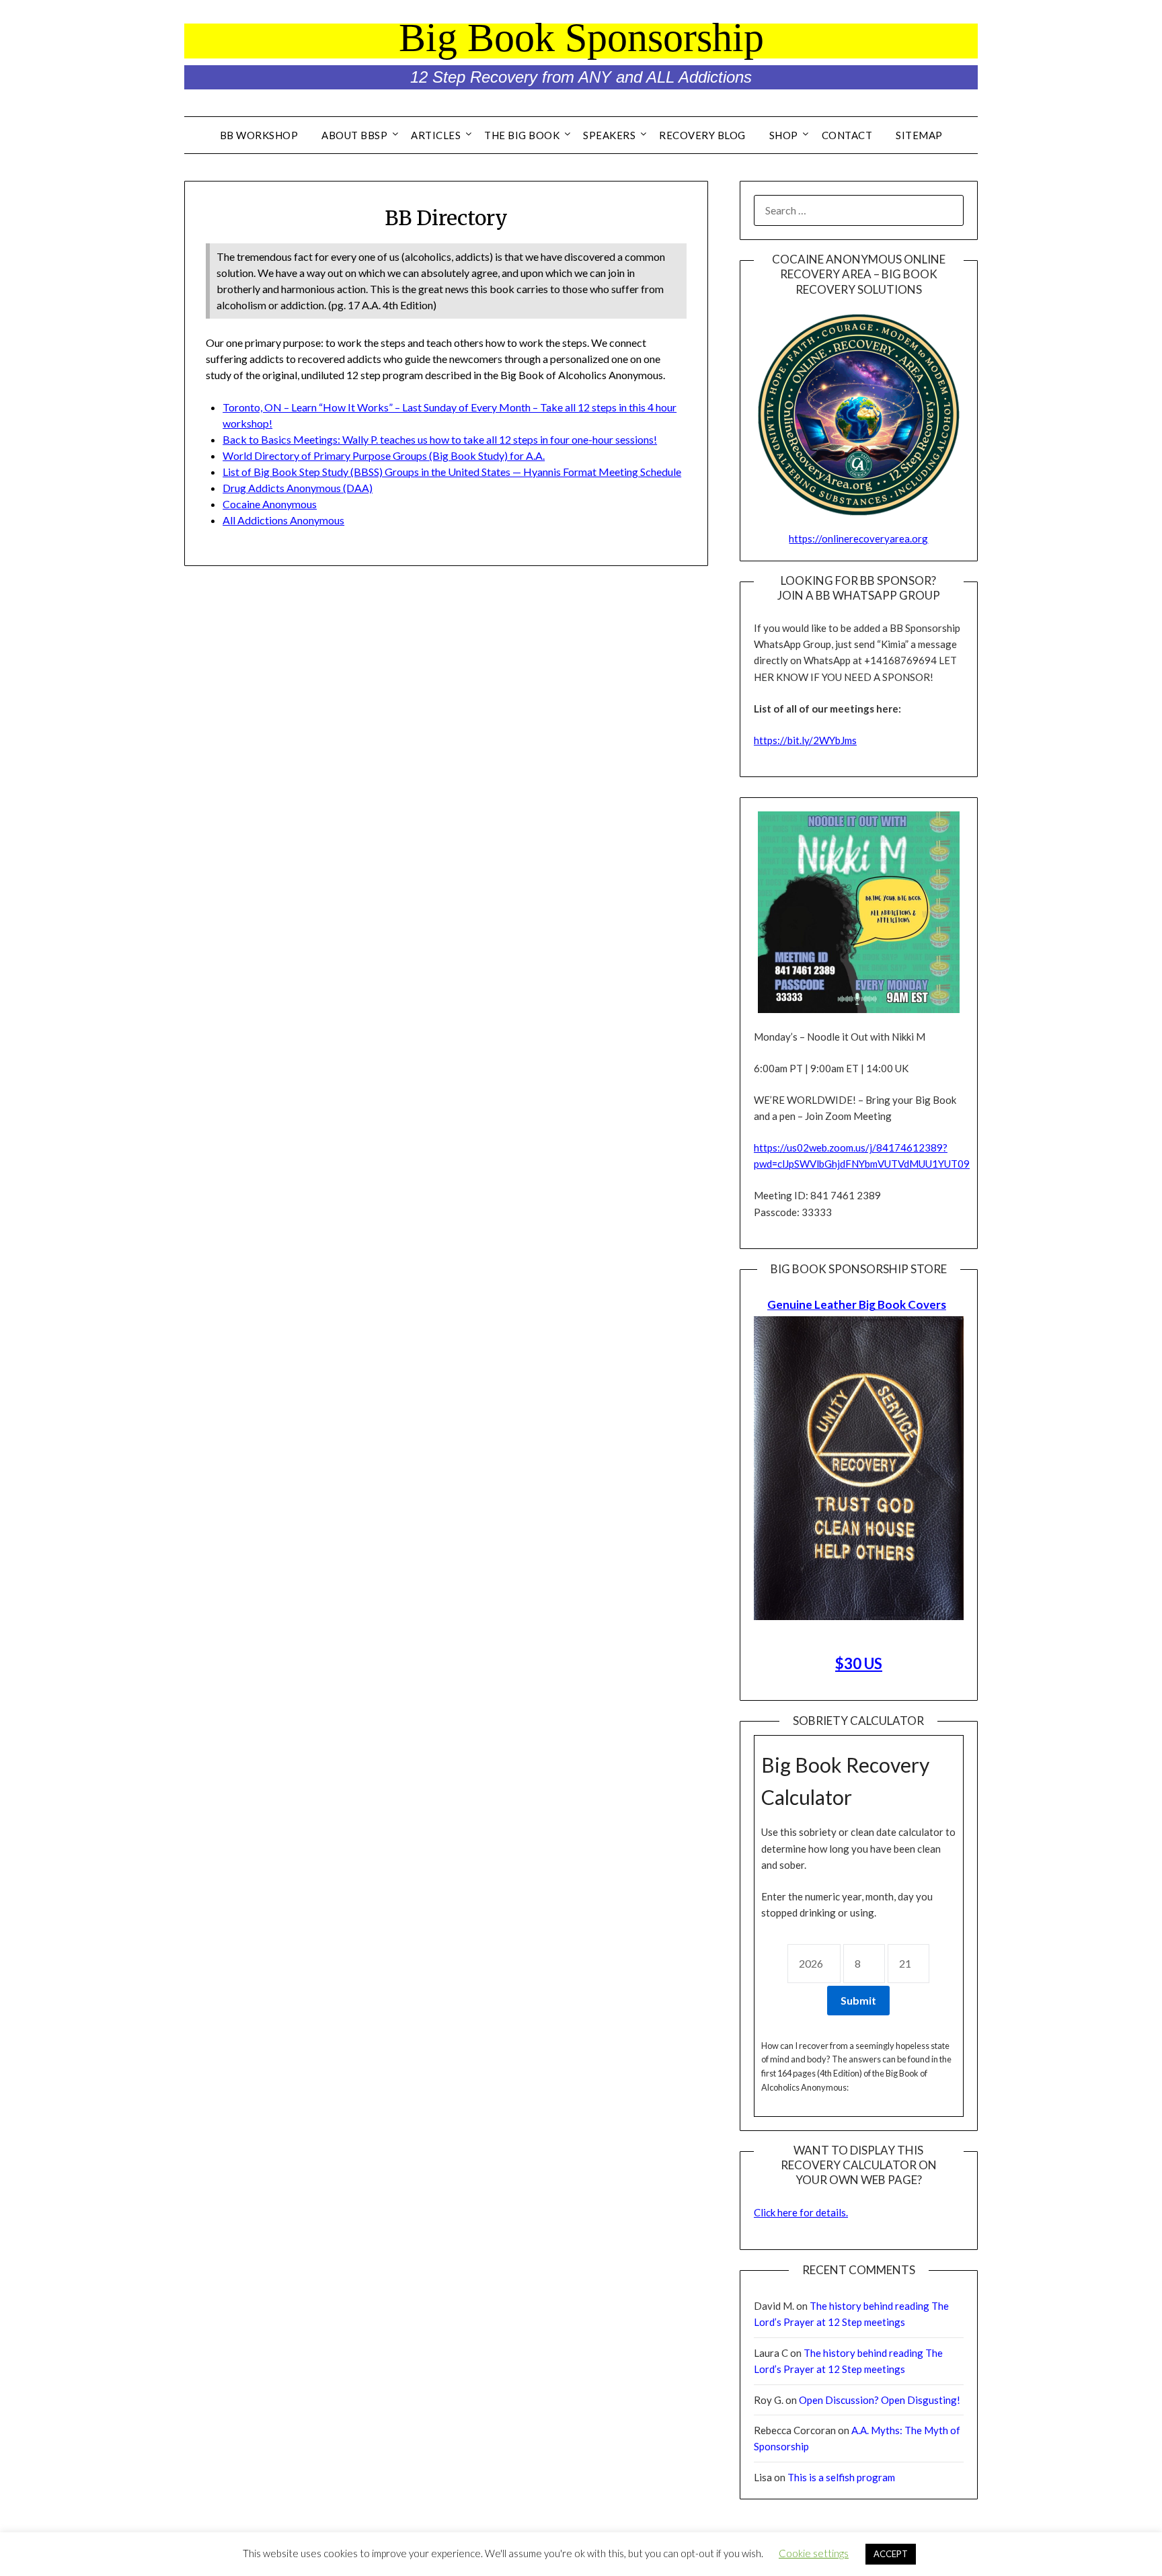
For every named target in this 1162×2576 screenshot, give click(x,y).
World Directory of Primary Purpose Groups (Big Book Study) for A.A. (384, 455)
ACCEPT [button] (891, 2554)
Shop (784, 135)
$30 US (859, 1663)
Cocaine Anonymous (270, 504)
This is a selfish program (841, 2477)
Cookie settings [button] (814, 2553)
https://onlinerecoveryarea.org (858, 538)
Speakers (609, 135)
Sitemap (919, 135)
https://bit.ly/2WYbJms (805, 740)
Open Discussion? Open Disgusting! (880, 2400)
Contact (847, 135)
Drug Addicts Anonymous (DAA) (298, 488)
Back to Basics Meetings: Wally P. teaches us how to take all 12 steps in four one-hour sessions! (440, 439)
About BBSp (354, 135)
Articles (436, 135)
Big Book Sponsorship (581, 38)
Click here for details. (801, 2212)
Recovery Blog (702, 135)
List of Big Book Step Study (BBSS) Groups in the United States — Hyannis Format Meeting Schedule (452, 472)
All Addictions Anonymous (283, 520)
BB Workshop (259, 135)
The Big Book (522, 135)
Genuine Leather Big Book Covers (857, 1304)
